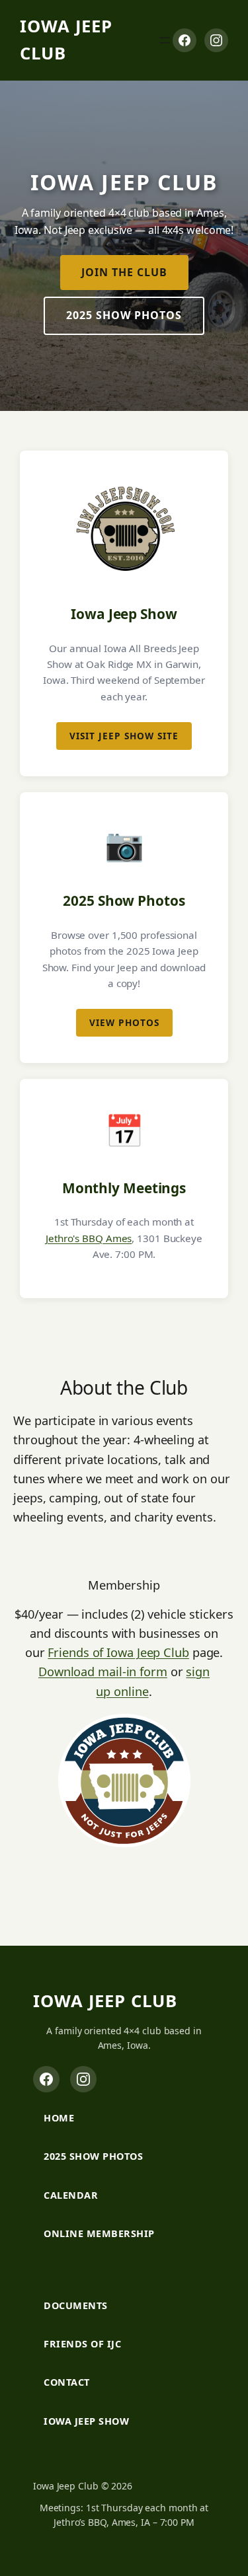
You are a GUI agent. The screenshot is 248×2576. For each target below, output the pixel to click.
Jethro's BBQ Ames (89, 1238)
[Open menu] (165, 40)
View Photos (124, 1022)
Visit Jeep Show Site (124, 736)
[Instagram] (216, 40)
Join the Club (124, 272)
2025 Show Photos (124, 315)
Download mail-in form (103, 1672)
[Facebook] (185, 40)
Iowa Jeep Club (105, 2001)
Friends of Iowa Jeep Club (118, 1652)
